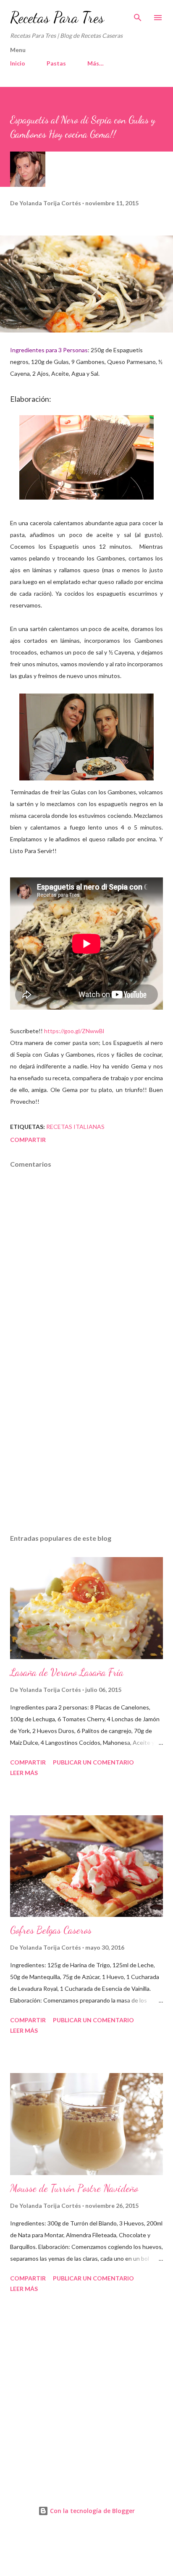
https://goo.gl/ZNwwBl (74, 1031)
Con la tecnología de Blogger (92, 2511)
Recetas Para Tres (57, 17)
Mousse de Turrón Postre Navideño (74, 2188)
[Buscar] (138, 15)
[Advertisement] (86, 1448)
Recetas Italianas (75, 1127)
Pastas (56, 63)
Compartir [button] (28, 1140)
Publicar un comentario (93, 1762)
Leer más (24, 1773)
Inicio (18, 63)
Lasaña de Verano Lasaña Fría (67, 1672)
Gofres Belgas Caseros (51, 1930)
